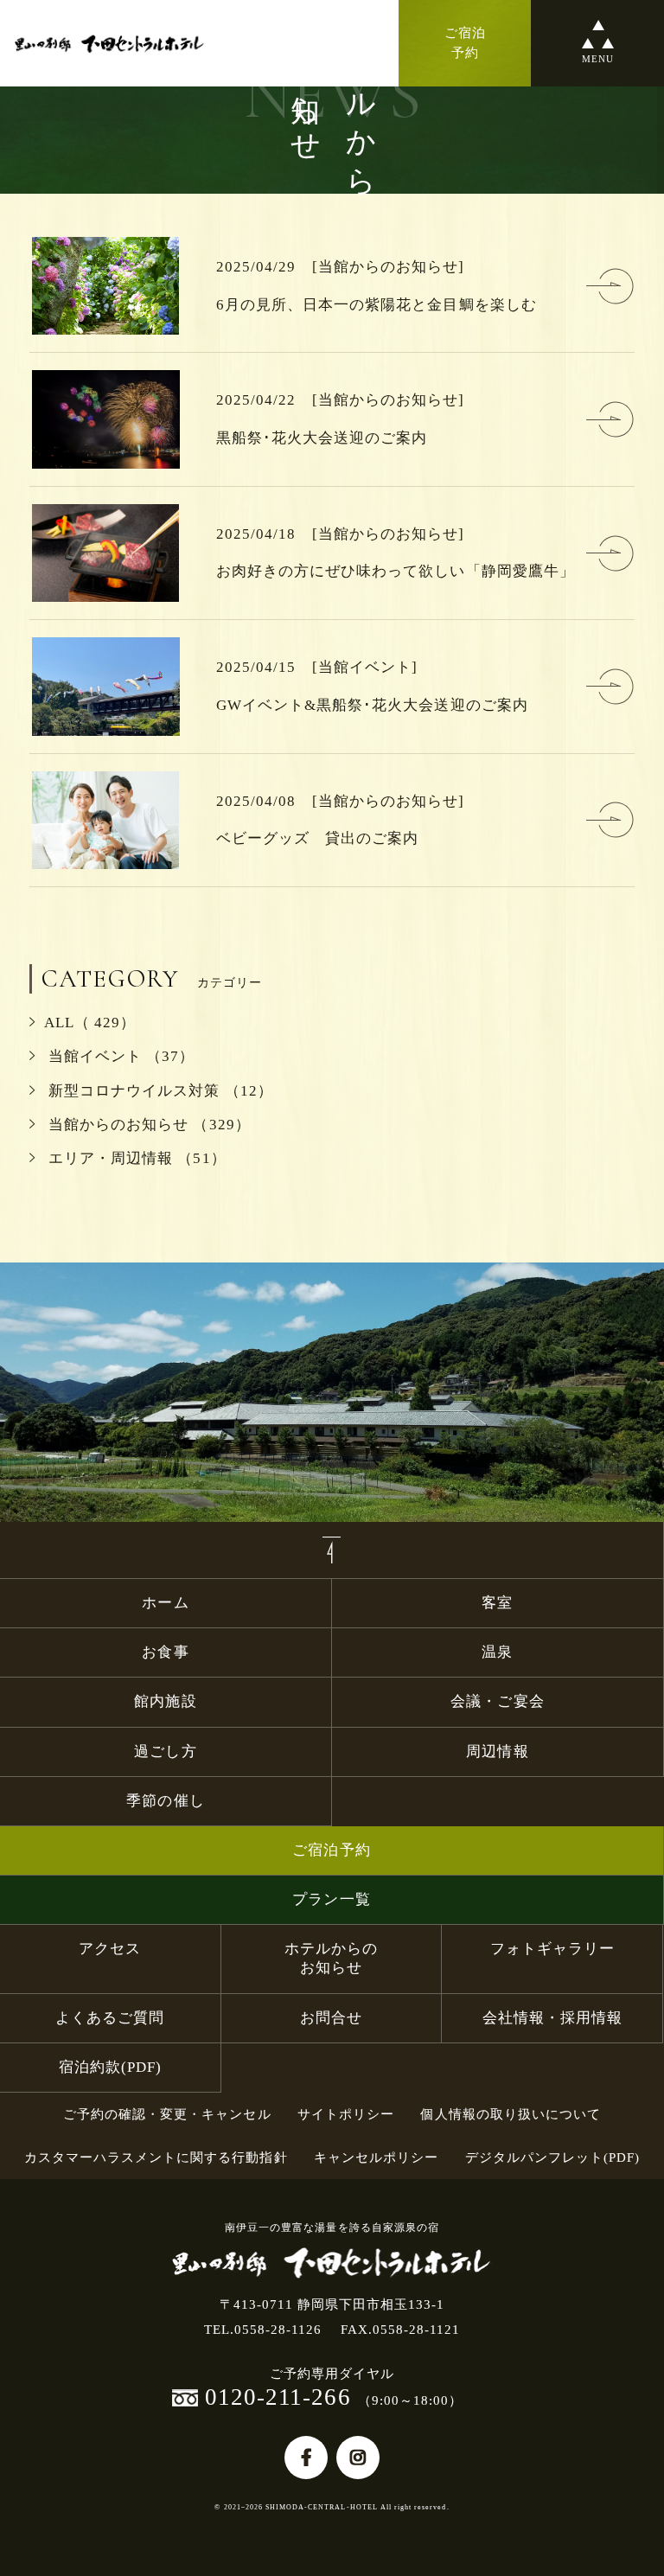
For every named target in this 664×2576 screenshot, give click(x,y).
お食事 (165, 1652)
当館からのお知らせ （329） (147, 1125)
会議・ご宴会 (497, 1701)
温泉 (497, 1652)
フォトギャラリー (552, 1949)
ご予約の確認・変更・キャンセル (167, 2114)
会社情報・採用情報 (552, 2018)
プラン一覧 (331, 1899)
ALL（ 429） (90, 1023)
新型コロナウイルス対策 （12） (159, 1091)
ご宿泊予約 (331, 1850)
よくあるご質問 (110, 2018)
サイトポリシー (346, 2114)
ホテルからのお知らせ (331, 1958)
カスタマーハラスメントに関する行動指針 (156, 2157)
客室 (497, 1603)
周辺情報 (497, 1751)
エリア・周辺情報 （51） (135, 1158)
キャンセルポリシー (376, 2157)
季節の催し (165, 1801)
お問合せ (331, 2018)
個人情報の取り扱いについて (511, 2114)
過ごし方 (165, 1751)
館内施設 (173, 1701)
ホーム (165, 1603)
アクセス (110, 1949)
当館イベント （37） (119, 1056)
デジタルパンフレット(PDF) (553, 2157)
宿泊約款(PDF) (110, 2067)
